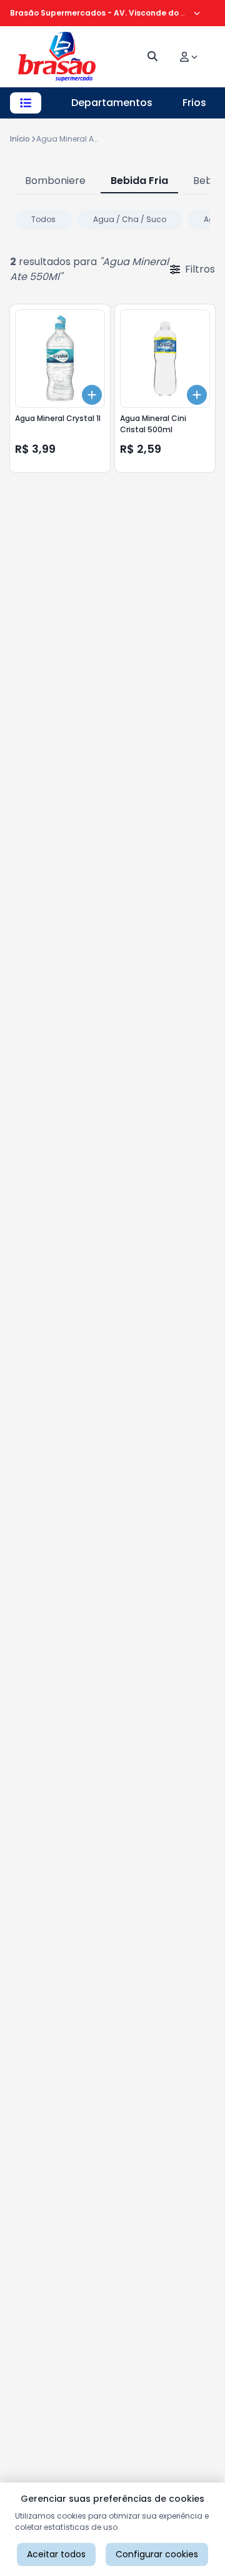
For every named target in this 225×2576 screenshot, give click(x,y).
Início (20, 139)
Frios (194, 103)
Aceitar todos (56, 2554)
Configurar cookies (157, 2554)
